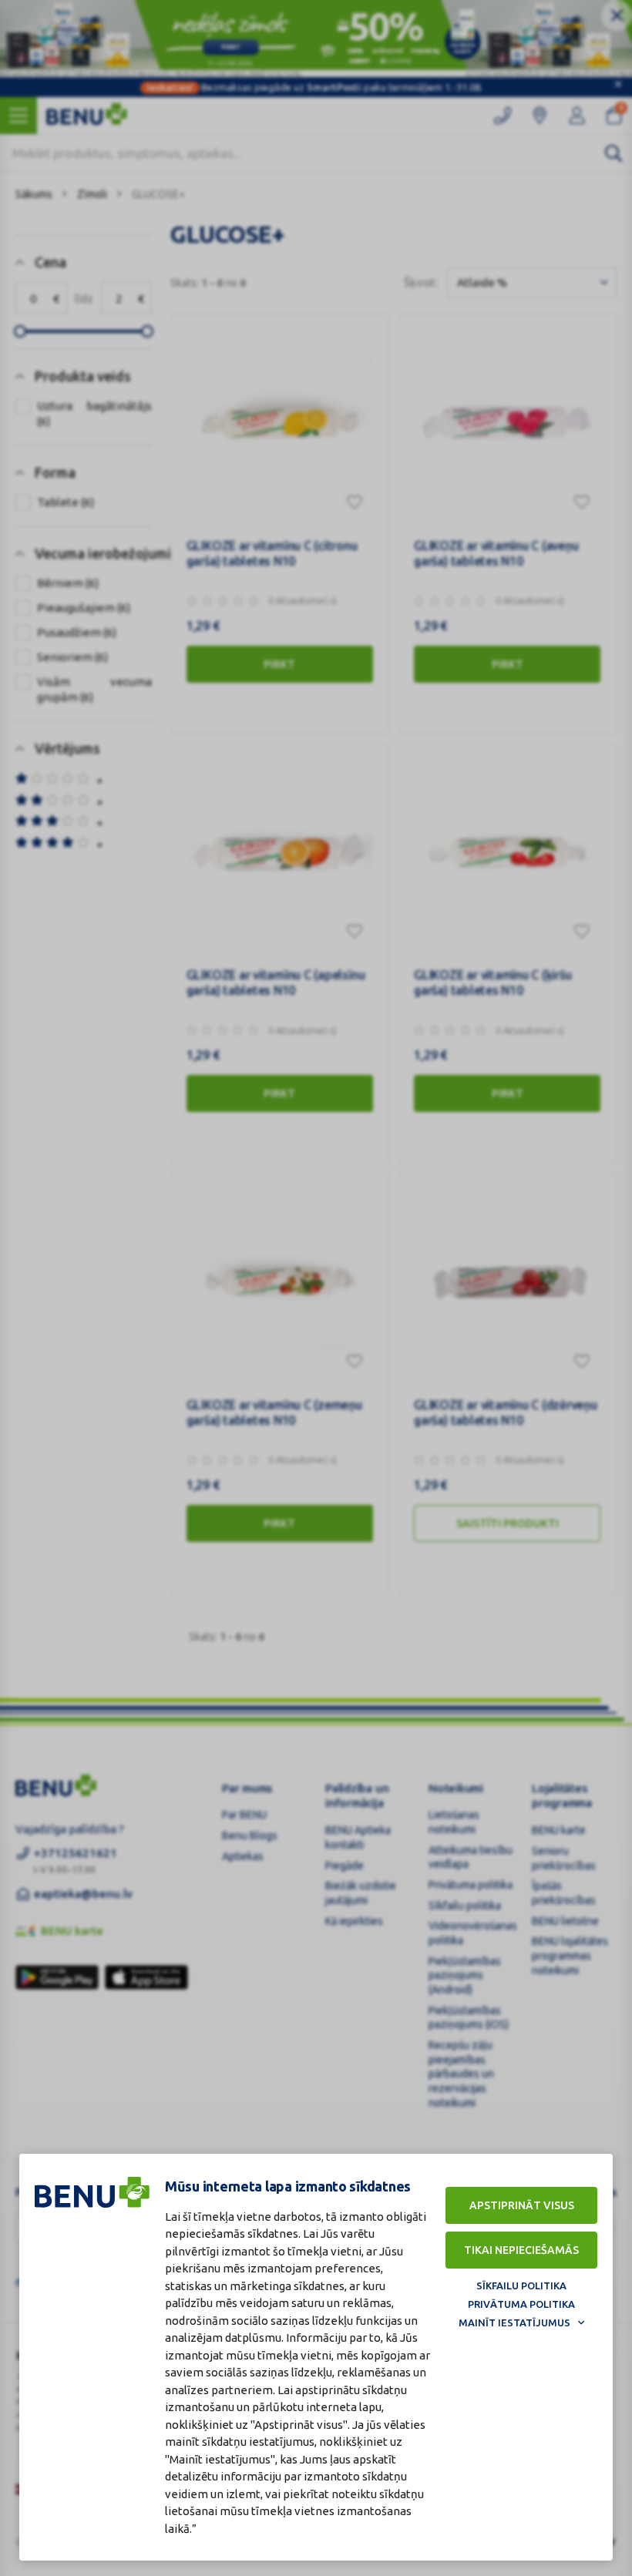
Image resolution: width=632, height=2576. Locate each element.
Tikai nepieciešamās (521, 2250)
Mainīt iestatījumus (514, 2322)
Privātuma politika (521, 2304)
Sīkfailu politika (521, 2285)
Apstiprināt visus (522, 2205)
